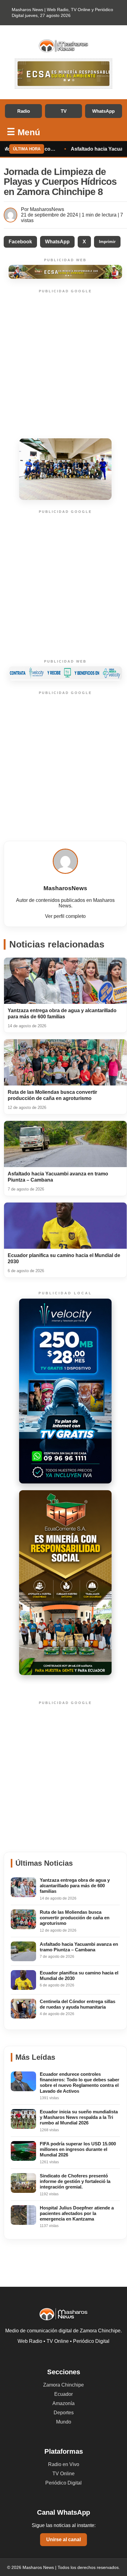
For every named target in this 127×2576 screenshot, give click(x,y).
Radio (24, 111)
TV (64, 111)
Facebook (20, 242)
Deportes (64, 2413)
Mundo (64, 2422)
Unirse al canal (63, 2539)
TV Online (63, 2474)
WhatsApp (103, 111)
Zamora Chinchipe (63, 2385)
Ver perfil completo (65, 916)
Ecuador (63, 2394)
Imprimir (107, 242)
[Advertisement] (63, 365)
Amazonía (63, 2403)
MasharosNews (47, 209)
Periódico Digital (63, 2483)
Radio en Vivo (64, 2464)
